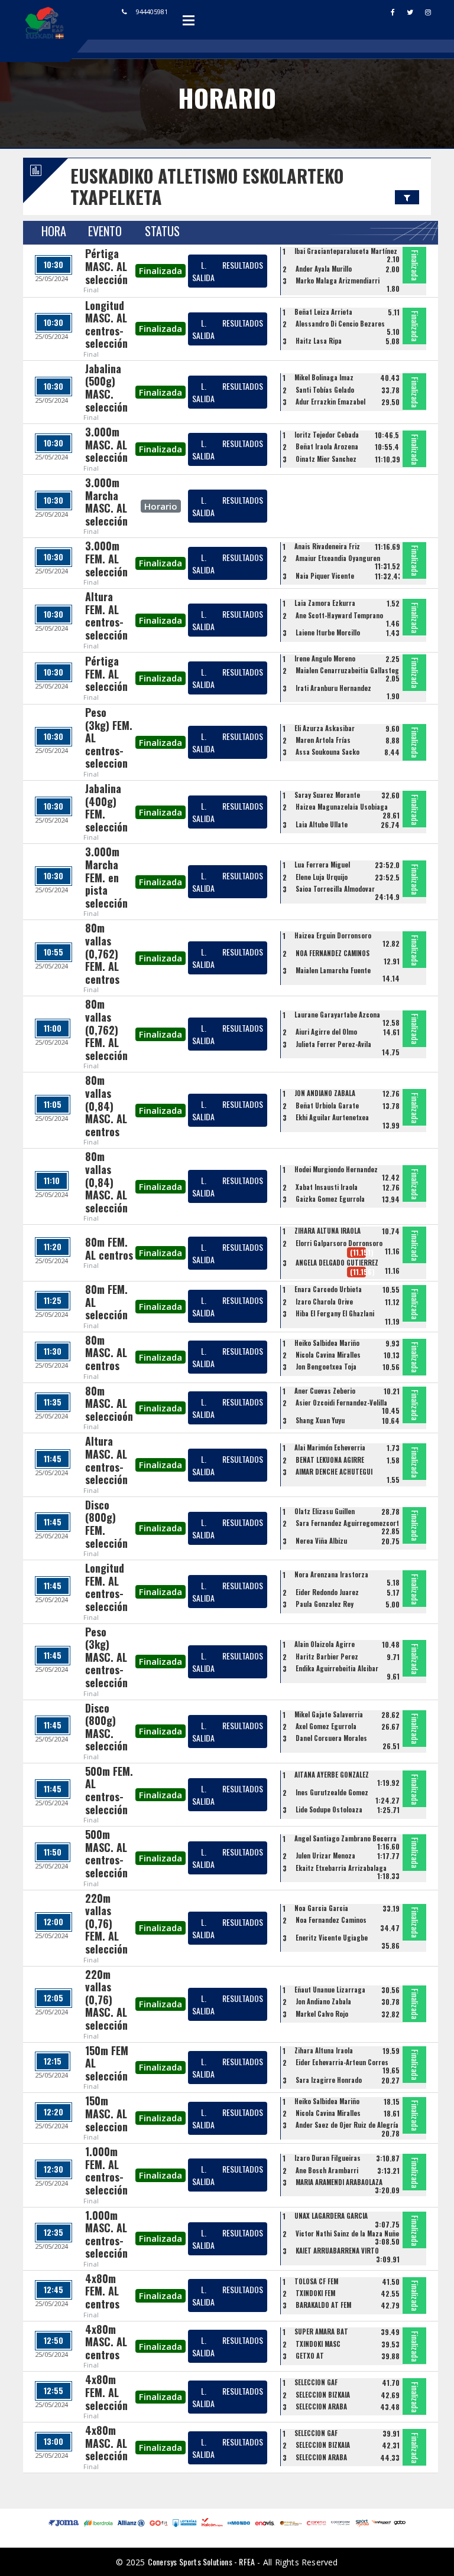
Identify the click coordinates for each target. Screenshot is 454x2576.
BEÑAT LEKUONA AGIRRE (330, 1460)
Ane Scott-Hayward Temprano (339, 615)
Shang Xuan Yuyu (320, 1420)
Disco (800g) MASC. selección (106, 1727)
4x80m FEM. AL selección (106, 2392)
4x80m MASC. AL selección (106, 2443)
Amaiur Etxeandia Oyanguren (338, 558)
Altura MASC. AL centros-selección (106, 1460)
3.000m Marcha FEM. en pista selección (106, 877)
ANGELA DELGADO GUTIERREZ (337, 1263)
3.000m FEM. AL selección (106, 558)
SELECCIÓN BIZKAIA (323, 2395)
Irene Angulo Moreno (325, 658)
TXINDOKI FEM (315, 2293)
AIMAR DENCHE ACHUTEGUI (334, 1472)
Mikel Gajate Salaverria (329, 1714)
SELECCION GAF (316, 2382)
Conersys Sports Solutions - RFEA (201, 2562)
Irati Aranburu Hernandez (333, 688)
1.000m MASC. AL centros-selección (106, 2234)
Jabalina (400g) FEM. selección (106, 808)
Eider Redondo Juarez (327, 1592)
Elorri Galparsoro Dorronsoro (339, 1243)
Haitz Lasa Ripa (319, 341)
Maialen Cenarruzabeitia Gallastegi (348, 670)
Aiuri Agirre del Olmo (326, 1032)
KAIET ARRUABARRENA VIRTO (337, 2251)
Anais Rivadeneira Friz (327, 546)
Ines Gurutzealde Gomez (332, 1792)
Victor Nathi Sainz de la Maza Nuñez (349, 2233)
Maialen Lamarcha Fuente (333, 970)
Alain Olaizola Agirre (325, 1644)
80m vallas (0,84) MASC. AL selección (106, 1182)
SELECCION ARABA (321, 2407)
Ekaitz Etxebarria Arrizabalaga (341, 1868)
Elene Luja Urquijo (322, 877)
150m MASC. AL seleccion (106, 2113)
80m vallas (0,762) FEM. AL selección (106, 1029)
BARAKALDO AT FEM (323, 2305)
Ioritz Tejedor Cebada (327, 435)
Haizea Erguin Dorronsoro (333, 935)
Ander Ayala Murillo (324, 269)
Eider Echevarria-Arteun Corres (342, 2062)
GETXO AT (310, 2356)
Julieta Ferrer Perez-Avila (333, 1044)
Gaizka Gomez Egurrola (330, 1199)
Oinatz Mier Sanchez (326, 459)
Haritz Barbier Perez (327, 1657)
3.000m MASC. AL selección (106, 444)
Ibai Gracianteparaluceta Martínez (346, 251)
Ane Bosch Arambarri (327, 2170)
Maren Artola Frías (323, 740)
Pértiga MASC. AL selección (106, 266)
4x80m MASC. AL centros (106, 2342)
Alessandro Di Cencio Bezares (340, 324)
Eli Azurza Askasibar (325, 728)
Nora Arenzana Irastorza (331, 1574)
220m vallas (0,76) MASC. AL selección (106, 2000)
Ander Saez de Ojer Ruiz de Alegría (347, 2125)
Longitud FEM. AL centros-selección (106, 1587)
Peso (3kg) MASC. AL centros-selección (106, 1657)
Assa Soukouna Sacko (327, 752)
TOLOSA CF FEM (316, 2281)
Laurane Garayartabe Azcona (337, 1015)
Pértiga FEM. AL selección (106, 674)
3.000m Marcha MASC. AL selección (106, 502)
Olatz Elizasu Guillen (325, 1511)
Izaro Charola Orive (324, 1302)
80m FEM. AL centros (109, 1248)
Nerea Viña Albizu (321, 1541)
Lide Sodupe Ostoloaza (329, 1809)
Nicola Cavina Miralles (328, 1355)
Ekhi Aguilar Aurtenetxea (332, 1117)
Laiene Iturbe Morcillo (328, 632)
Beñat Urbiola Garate (327, 1106)
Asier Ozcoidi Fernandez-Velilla (341, 1403)
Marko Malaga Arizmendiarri (338, 281)
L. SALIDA (203, 271)
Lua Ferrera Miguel (322, 865)
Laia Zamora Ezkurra (325, 603)
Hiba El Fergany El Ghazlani (335, 1313)
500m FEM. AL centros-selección (109, 1790)
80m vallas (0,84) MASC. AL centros (106, 1106)
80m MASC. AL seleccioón (109, 1403)
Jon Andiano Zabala (323, 2001)
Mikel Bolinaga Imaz (324, 377)
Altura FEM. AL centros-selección (106, 616)
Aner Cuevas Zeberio (325, 1391)
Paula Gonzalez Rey (325, 1604)
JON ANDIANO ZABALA (325, 1093)
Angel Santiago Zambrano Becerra (346, 1838)
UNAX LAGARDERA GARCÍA (331, 2216)
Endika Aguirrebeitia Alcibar (337, 1668)
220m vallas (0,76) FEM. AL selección (106, 1923)
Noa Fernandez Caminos (331, 1920)
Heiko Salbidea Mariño (327, 1343)
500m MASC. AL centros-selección (106, 1853)
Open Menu (189, 20)
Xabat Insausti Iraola (327, 1187)
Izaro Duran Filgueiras (327, 2158)
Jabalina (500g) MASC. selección (106, 388)
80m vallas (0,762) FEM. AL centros (102, 953)
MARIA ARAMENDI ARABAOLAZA (339, 2182)
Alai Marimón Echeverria (330, 1447)
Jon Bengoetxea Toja (326, 1367)
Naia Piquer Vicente (325, 576)
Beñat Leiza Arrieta (323, 312)
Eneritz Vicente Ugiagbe (332, 1938)
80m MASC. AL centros (106, 1353)
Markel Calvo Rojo (322, 2014)
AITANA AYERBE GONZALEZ (332, 1775)
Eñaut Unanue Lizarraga (330, 1990)
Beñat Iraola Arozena (327, 446)
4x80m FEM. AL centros (102, 2291)
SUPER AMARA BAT (321, 2332)
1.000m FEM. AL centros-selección (106, 2171)
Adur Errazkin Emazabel (330, 402)
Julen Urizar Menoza (325, 1856)
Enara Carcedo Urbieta (328, 1289)
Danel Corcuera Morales (331, 1738)
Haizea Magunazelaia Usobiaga (342, 807)
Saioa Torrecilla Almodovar (335, 889)
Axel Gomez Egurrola (326, 1726)
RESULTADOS (243, 265)
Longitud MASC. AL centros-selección (106, 325)
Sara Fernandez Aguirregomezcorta (349, 1523)
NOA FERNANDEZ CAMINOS (333, 953)
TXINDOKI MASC (318, 2344)
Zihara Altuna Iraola (324, 2050)
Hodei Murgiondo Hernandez (336, 1169)
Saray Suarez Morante (327, 795)
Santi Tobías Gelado (325, 390)
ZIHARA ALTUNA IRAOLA (327, 1231)
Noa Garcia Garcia (321, 1908)
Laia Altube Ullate (322, 824)
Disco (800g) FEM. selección (106, 1524)
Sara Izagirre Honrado (329, 2080)
